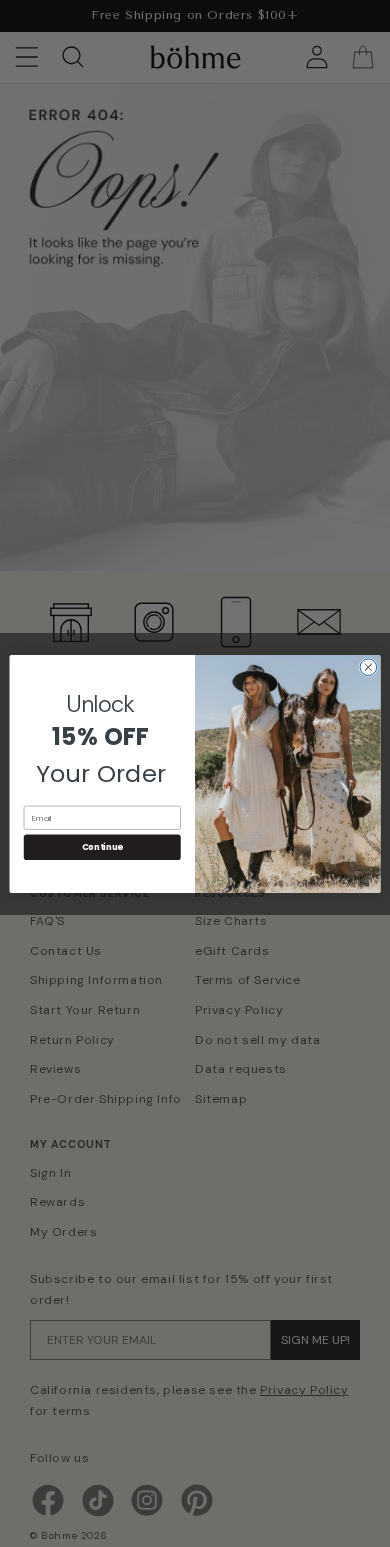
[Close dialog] (368, 666)
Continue (102, 847)
